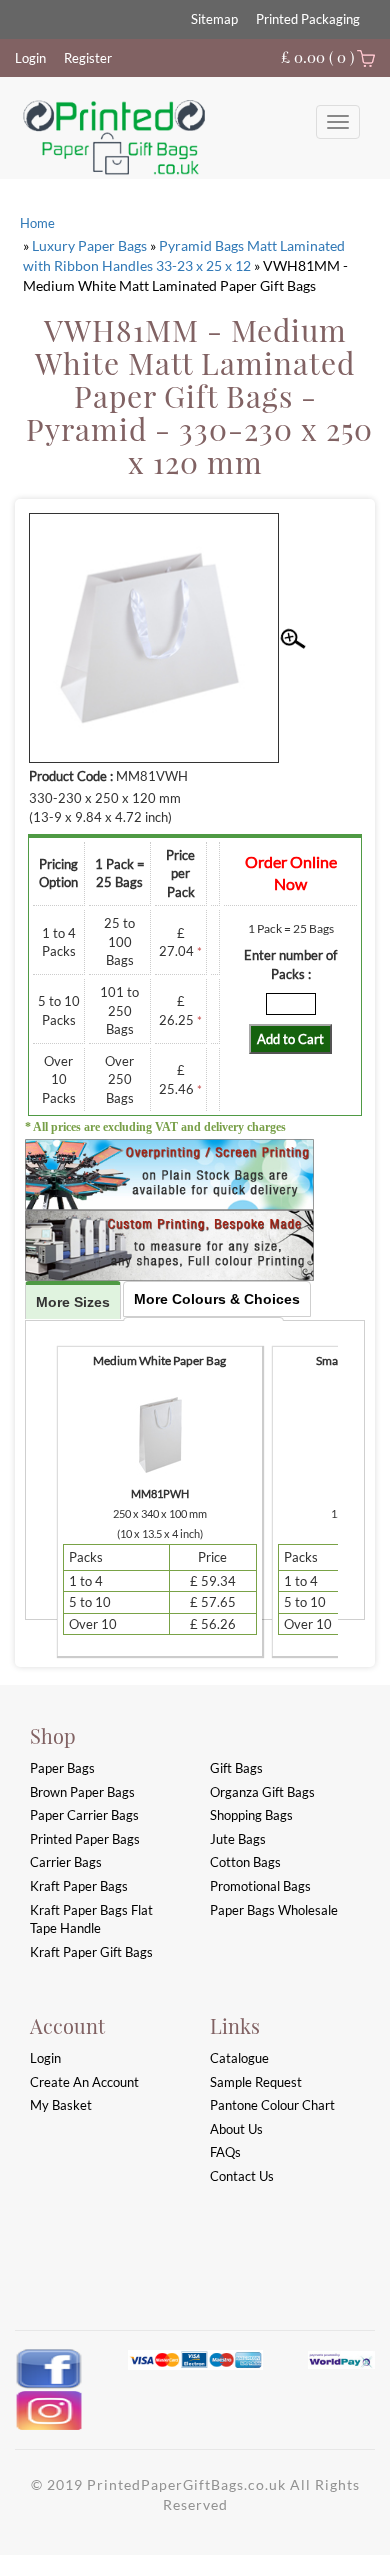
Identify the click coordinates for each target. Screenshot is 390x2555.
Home (37, 223)
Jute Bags (238, 1839)
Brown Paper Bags (82, 1792)
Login (30, 58)
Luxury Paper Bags (89, 245)
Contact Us (242, 2176)
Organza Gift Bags (262, 1792)
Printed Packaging (308, 19)
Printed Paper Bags (85, 1839)
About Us (236, 2129)
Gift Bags (236, 1768)
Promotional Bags (260, 1886)
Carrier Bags (66, 1862)
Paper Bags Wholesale (274, 1910)
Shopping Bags (251, 1815)
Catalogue (239, 2058)
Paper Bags (62, 1768)
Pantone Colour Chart (272, 2105)
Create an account (84, 2082)
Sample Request (256, 2082)
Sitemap (214, 19)
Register (88, 58)
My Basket (61, 2105)
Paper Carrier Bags (84, 1815)
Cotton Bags (245, 1862)
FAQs (225, 2152)
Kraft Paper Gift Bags (91, 1952)
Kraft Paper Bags (79, 1886)
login (45, 2058)
